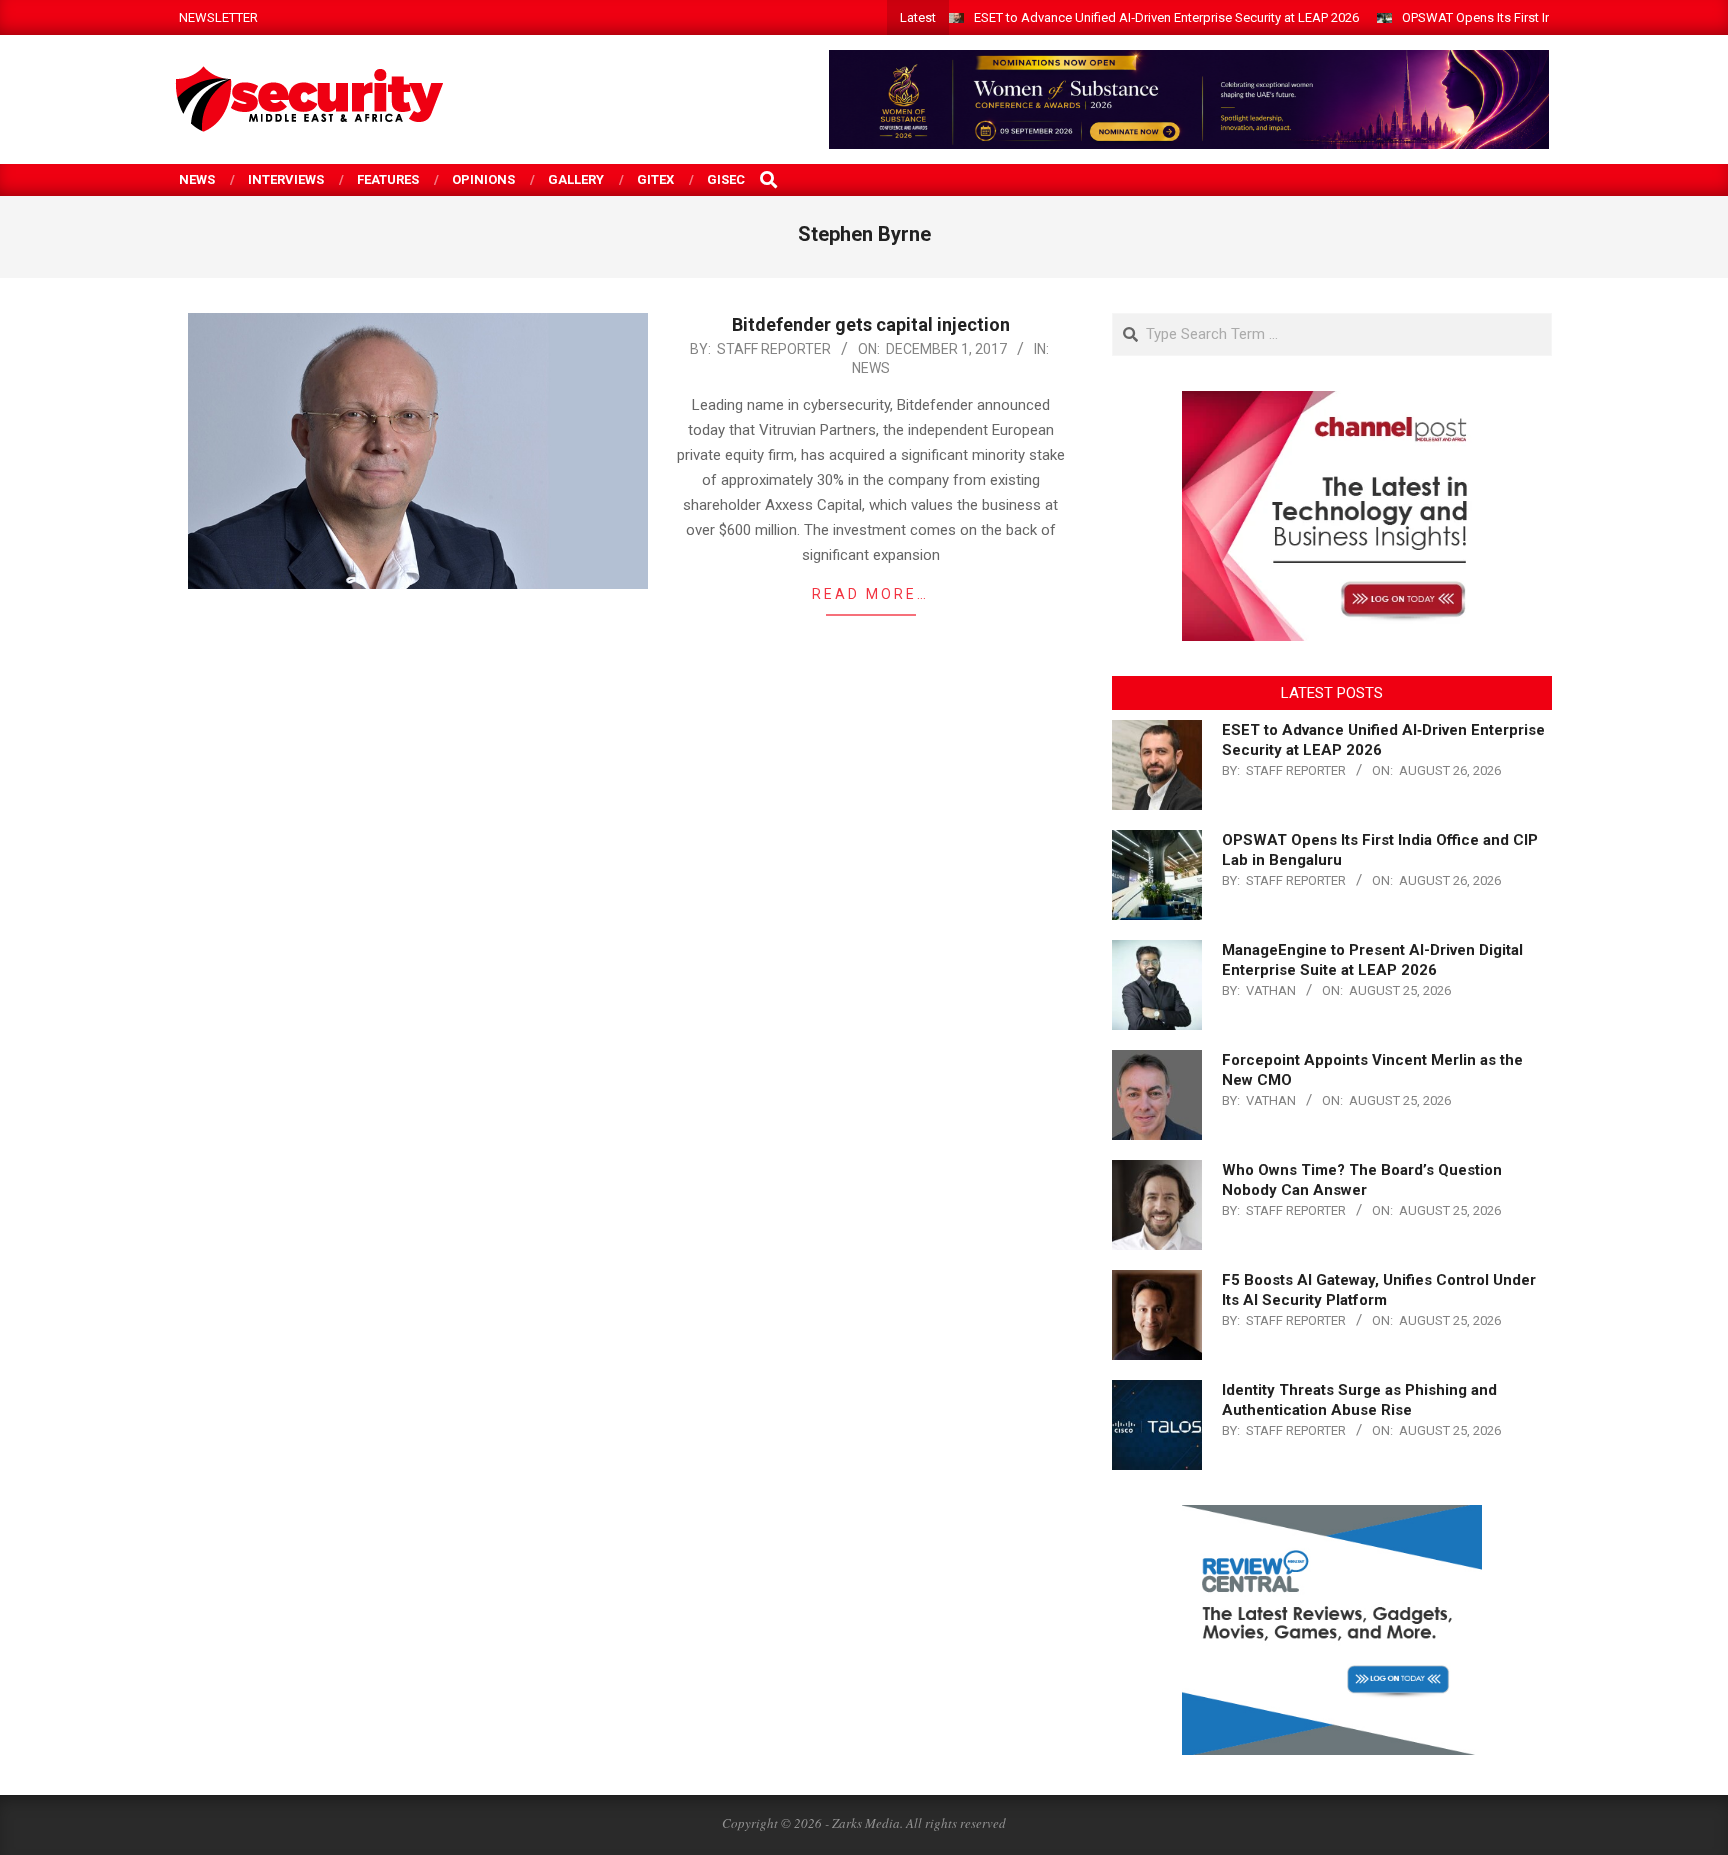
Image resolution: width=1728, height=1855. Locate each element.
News (871, 368)
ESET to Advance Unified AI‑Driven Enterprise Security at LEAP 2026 (1166, 17)
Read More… (870, 594)
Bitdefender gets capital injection (871, 324)
